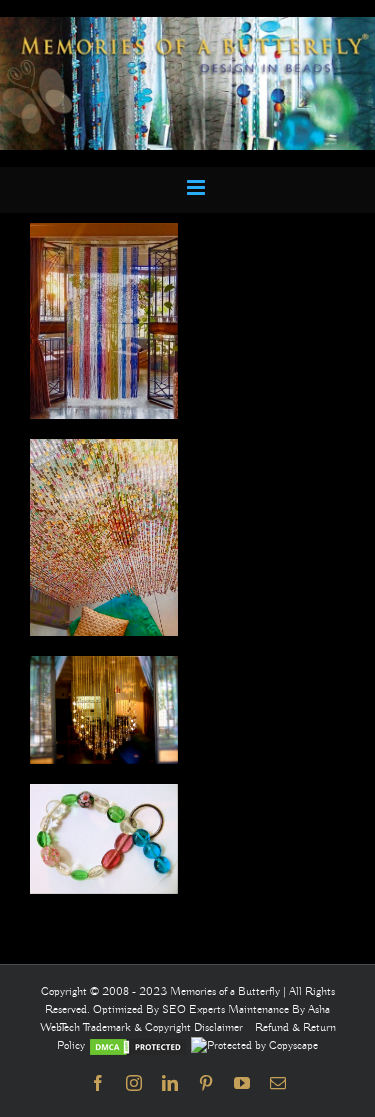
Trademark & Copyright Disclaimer (163, 1027)
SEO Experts (195, 1009)
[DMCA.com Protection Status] (138, 1045)
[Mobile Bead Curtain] (187, 25)
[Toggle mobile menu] (197, 187)
